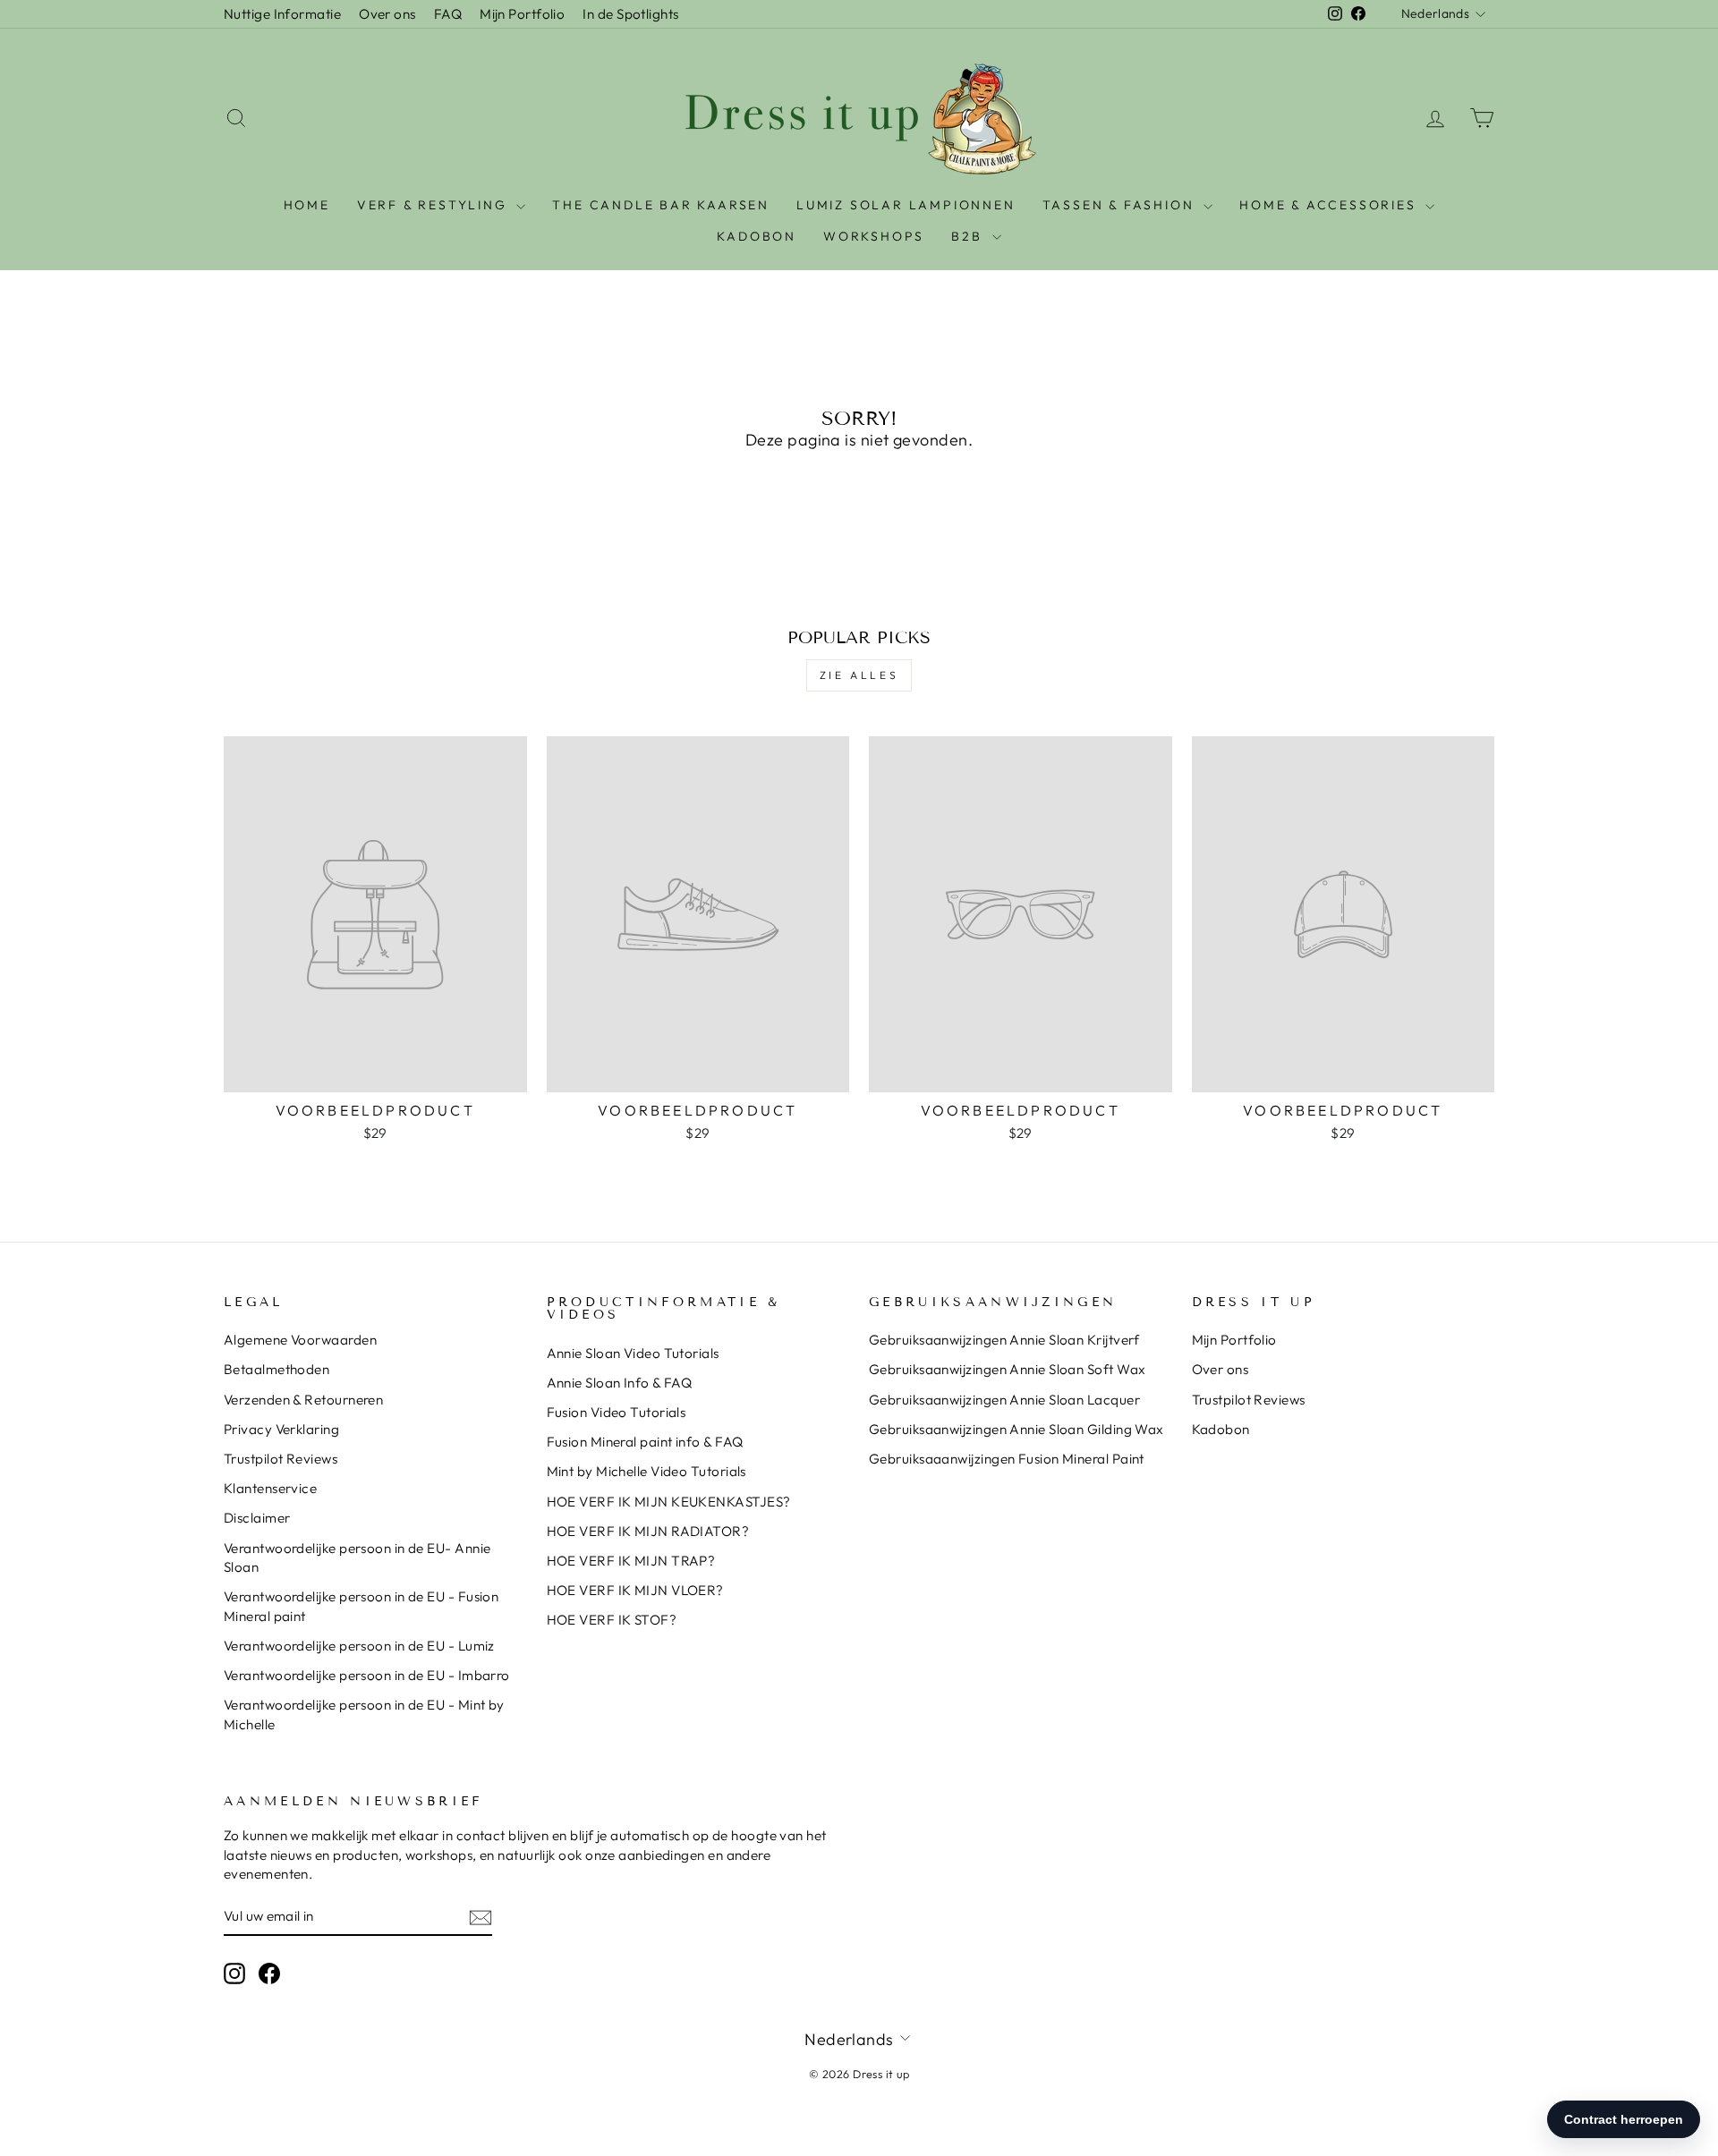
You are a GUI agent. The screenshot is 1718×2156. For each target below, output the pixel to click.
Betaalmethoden (276, 1369)
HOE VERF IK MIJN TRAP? (631, 1561)
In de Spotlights (630, 14)
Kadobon (1221, 1429)
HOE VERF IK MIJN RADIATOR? (648, 1531)
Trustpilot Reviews (281, 1459)
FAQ (448, 14)
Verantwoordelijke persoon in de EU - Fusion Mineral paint (361, 1606)
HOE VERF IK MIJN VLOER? (635, 1590)
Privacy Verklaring (281, 1429)
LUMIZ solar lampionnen (906, 205)
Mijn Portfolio (522, 14)
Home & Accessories (1330, 205)
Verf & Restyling (435, 205)
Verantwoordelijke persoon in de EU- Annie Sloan (357, 1558)
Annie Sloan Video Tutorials (633, 1353)
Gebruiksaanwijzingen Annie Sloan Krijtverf (1004, 1340)
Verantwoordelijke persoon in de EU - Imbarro (367, 1675)
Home (307, 205)
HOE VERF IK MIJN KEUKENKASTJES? (669, 1502)
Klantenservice (270, 1488)
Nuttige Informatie (282, 14)
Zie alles (859, 675)
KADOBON (757, 236)
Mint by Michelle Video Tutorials (646, 1471)
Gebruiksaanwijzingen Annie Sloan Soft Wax (1007, 1369)
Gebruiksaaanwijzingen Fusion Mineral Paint (1007, 1459)
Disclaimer (257, 1518)
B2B (969, 236)
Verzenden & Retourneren (303, 1400)
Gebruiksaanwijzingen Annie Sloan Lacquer (1004, 1400)
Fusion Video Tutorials (617, 1412)
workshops (874, 236)
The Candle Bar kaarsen (661, 205)
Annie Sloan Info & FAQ (620, 1383)
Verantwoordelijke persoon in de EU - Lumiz (359, 1646)
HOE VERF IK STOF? (612, 1620)
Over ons (387, 14)
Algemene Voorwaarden (300, 1340)
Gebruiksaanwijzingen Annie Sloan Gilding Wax (1016, 1429)
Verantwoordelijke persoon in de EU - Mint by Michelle (364, 1714)
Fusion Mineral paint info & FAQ (645, 1442)
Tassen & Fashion (1121, 205)
